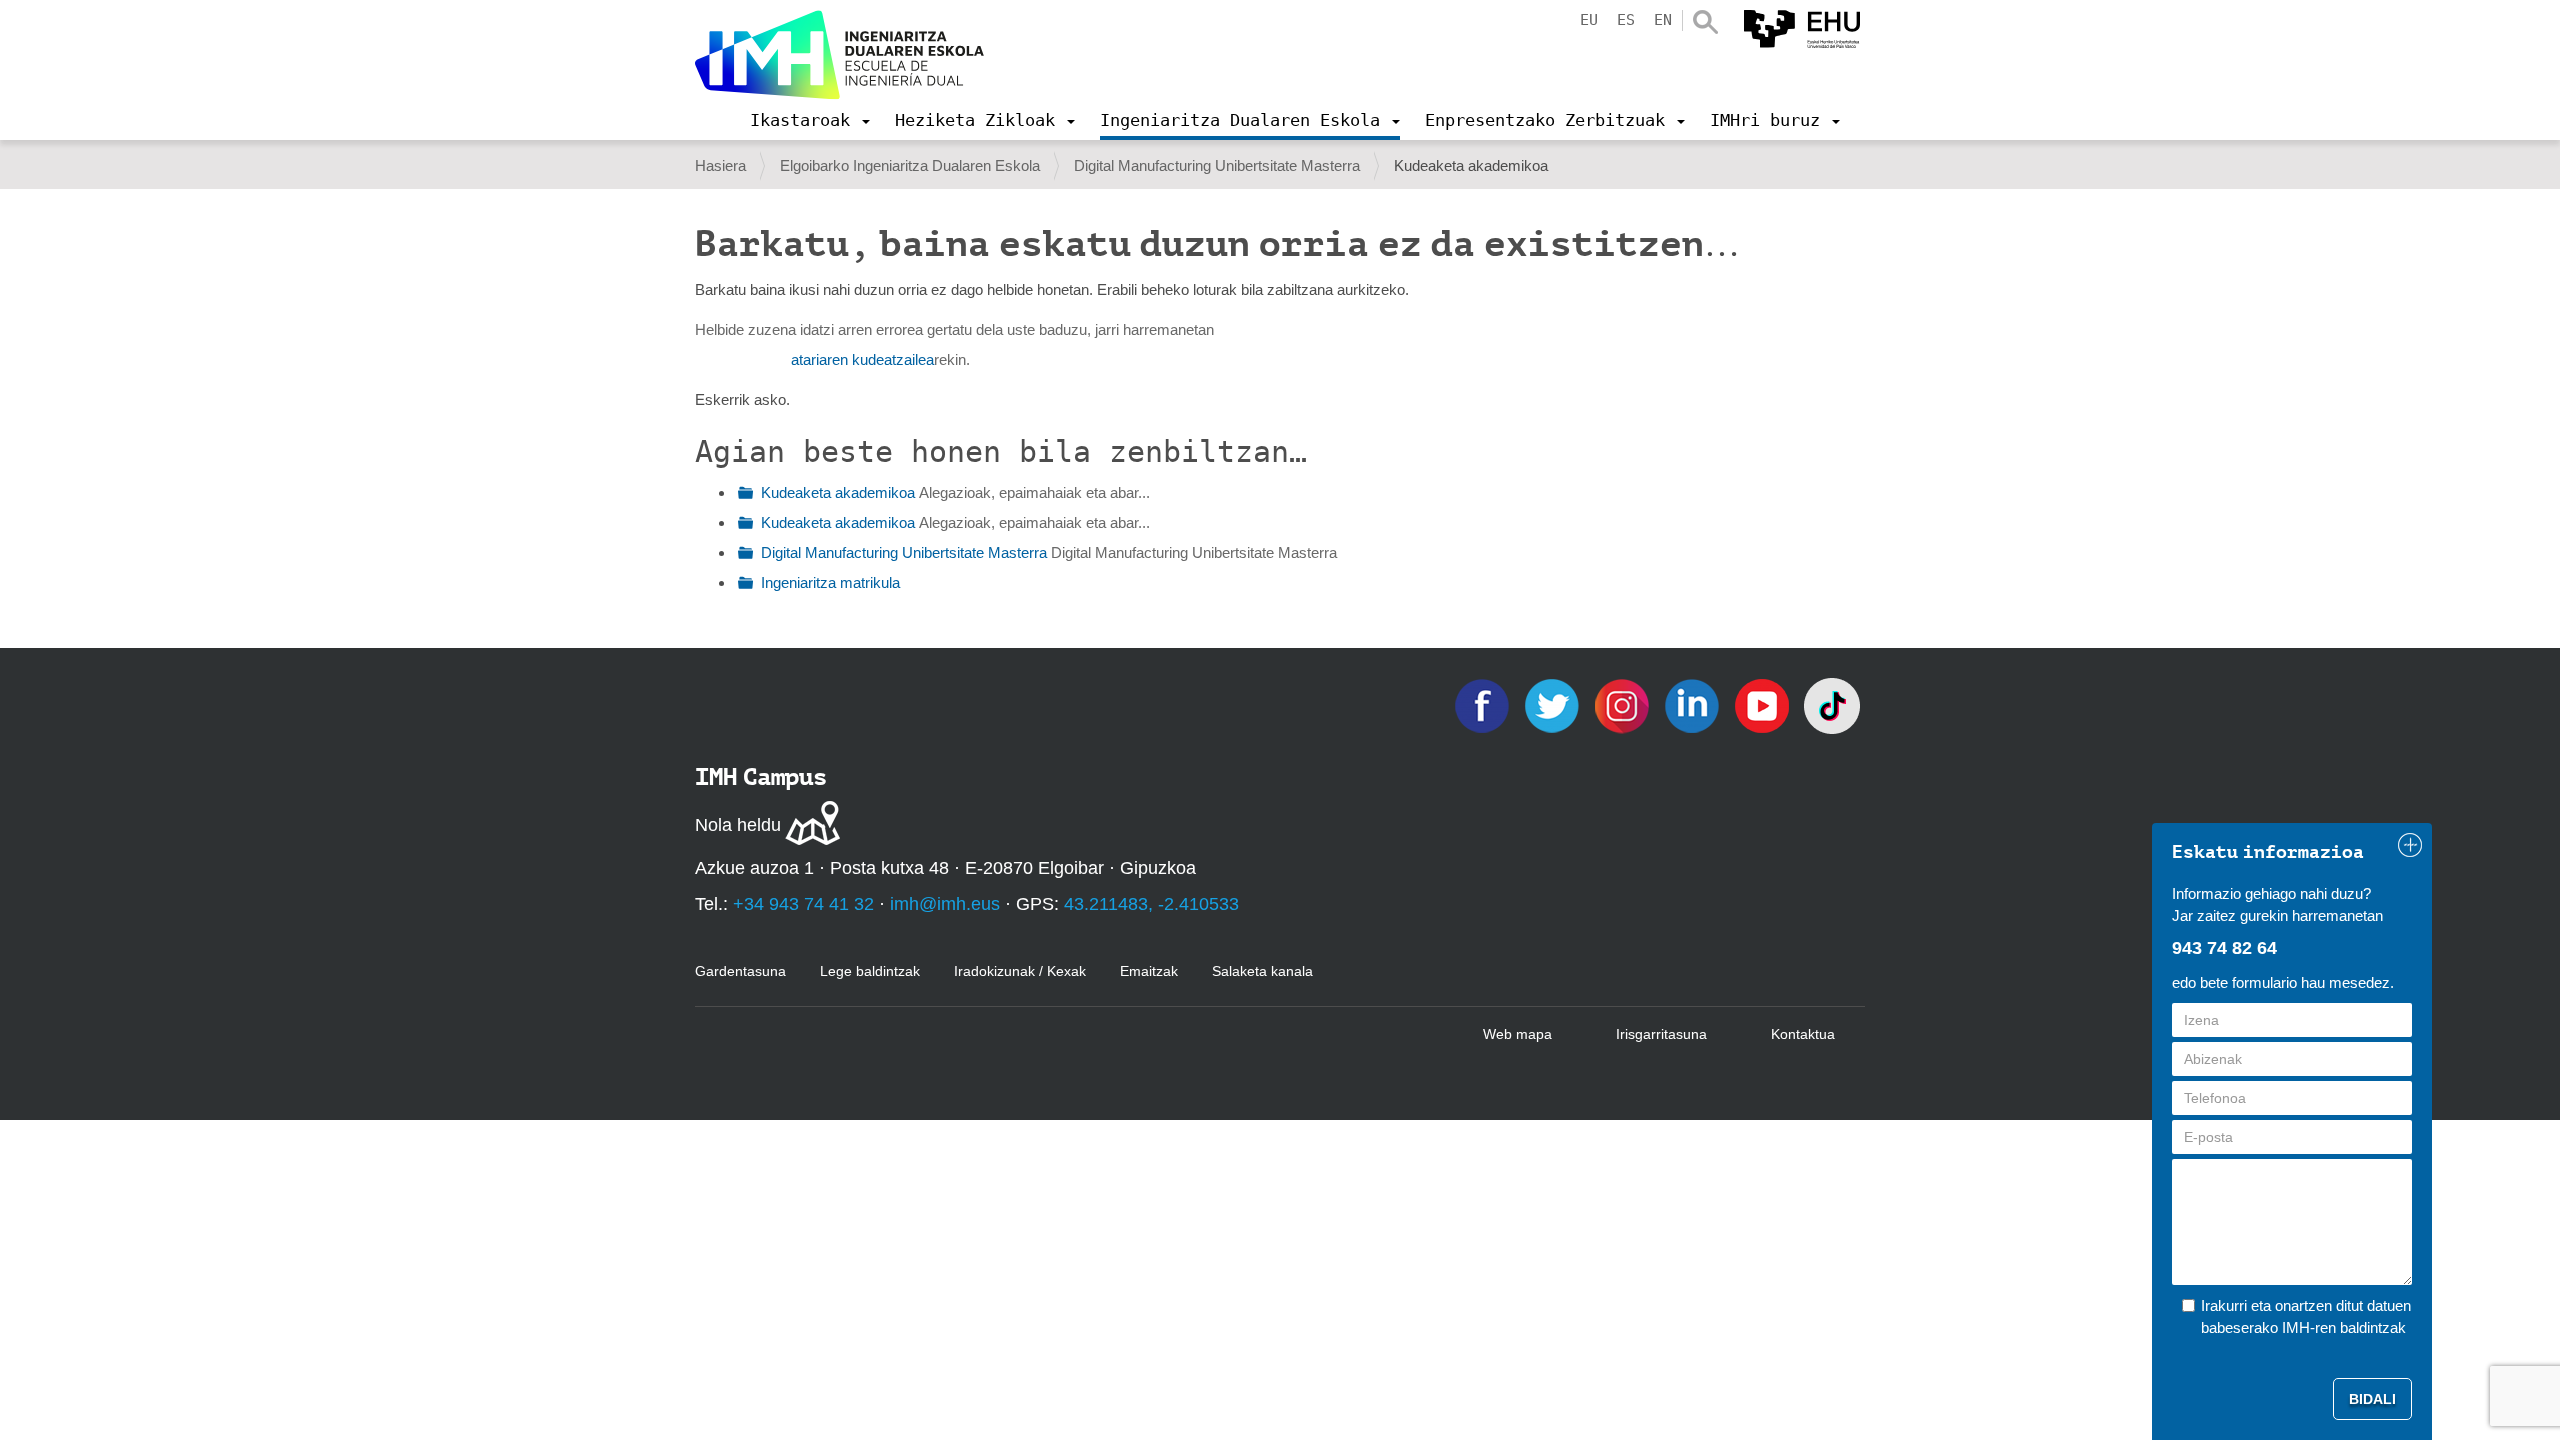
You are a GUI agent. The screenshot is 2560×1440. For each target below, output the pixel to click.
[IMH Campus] (840, 55)
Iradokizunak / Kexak (1020, 971)
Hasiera (720, 165)
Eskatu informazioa (2268, 852)
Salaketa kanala (1262, 971)
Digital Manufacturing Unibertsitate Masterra (1217, 165)
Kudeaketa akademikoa (838, 492)
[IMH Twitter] (1554, 704)
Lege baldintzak (870, 971)
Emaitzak (1149, 971)
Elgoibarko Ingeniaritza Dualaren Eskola (910, 165)
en (1663, 20)
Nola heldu (738, 825)
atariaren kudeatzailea (862, 359)
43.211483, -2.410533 (1151, 904)
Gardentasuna (740, 971)
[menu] (810, 120)
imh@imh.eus (945, 904)
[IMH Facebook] (1484, 704)
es (1626, 20)
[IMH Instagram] (1624, 704)
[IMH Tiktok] (1832, 704)
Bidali (2372, 1399)
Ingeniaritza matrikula (830, 582)
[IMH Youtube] (1764, 704)
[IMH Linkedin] (1694, 704)
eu (1589, 20)
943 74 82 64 (2224, 948)
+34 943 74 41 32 (803, 904)
